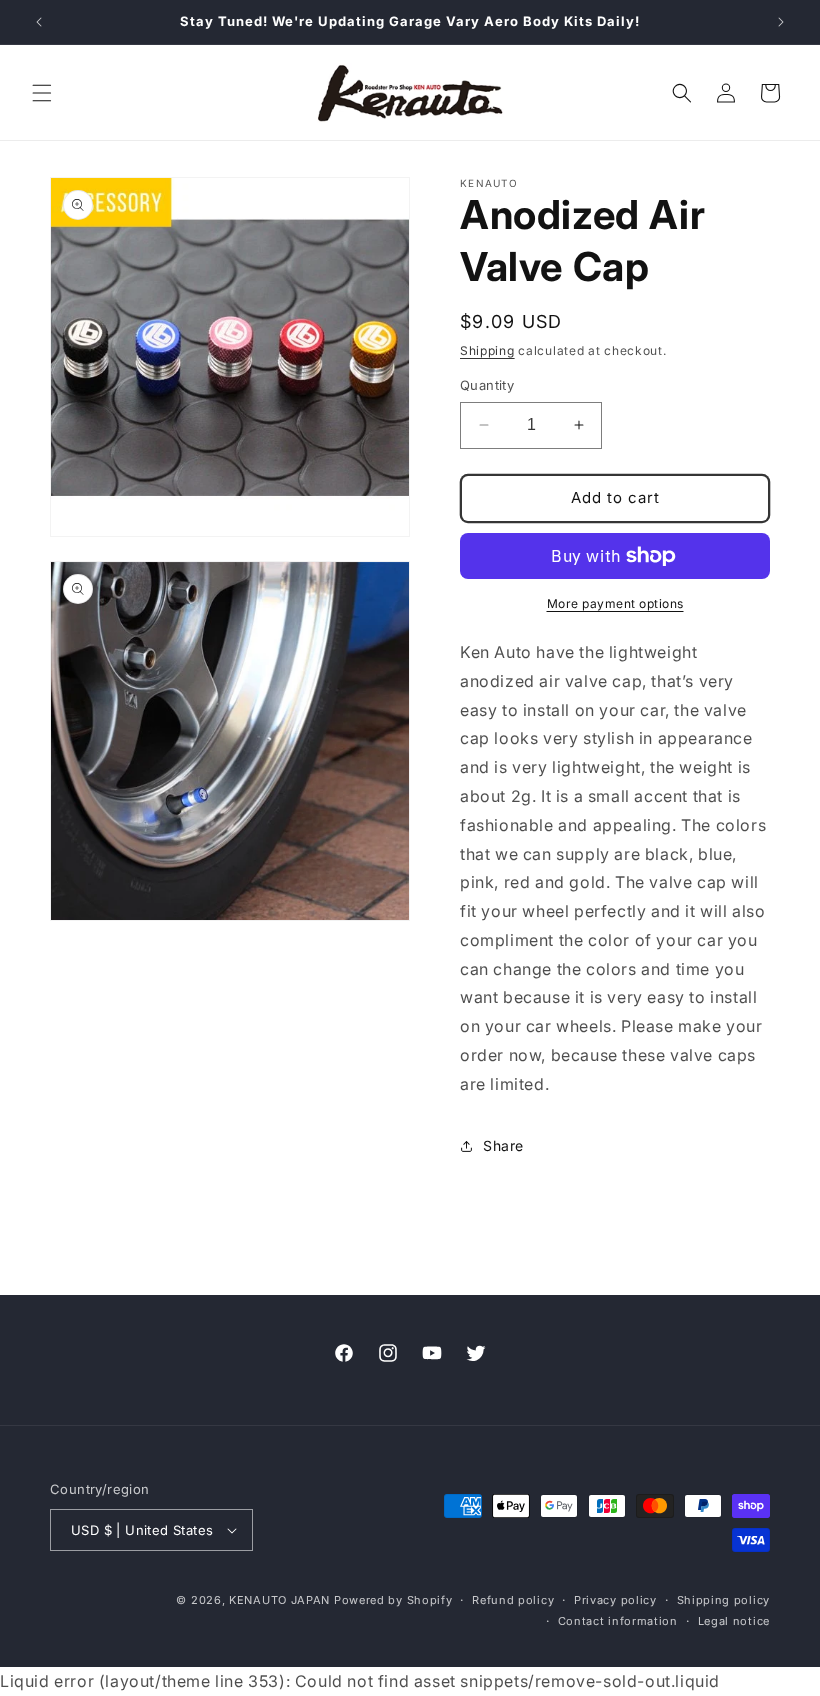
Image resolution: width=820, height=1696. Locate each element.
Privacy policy (615, 1600)
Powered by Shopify (393, 1600)
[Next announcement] (781, 22)
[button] (42, 93)
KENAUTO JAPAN (279, 1600)
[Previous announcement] (39, 22)
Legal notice (734, 1621)
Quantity (487, 385)
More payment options (615, 603)
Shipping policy (724, 1600)
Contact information (618, 1621)
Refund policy (513, 1600)
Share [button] (503, 1145)
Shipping (487, 350)
